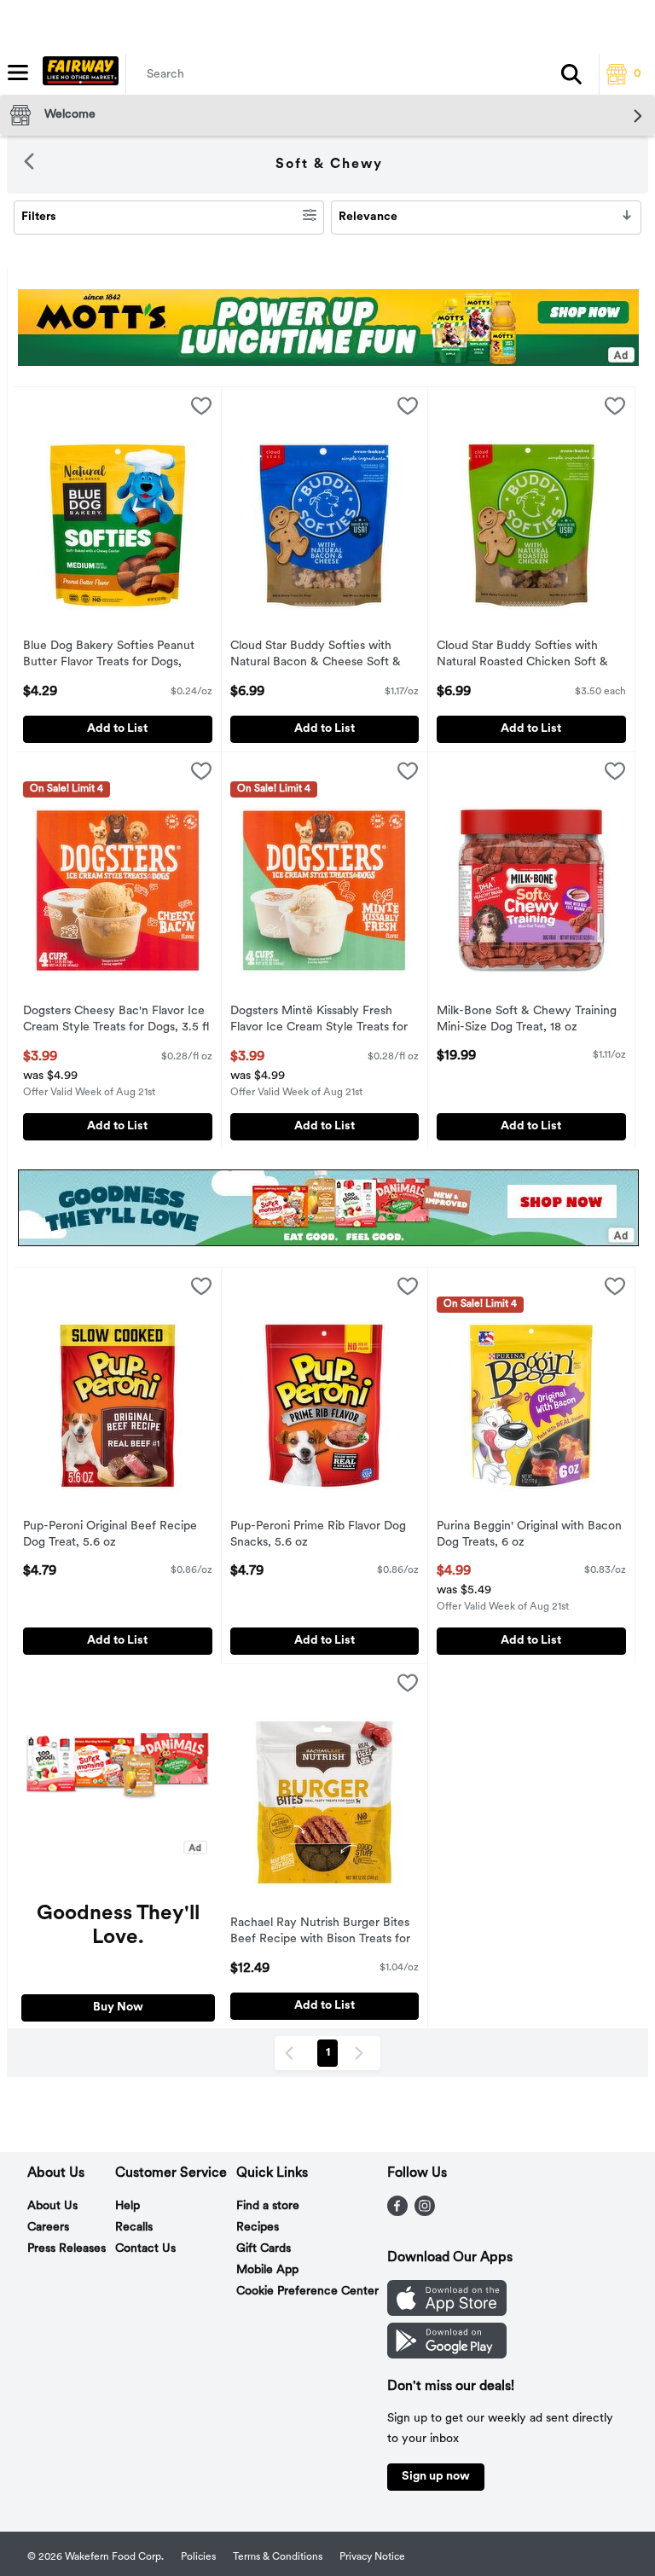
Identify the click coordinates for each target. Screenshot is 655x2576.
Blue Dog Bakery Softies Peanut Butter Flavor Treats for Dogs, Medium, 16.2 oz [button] (109, 656)
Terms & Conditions (278, 2557)
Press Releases (67, 2249)
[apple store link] (447, 2312)
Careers (48, 2228)
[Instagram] (425, 2213)
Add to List (117, 729)
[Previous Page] (293, 2053)
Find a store (268, 2206)
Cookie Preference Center (307, 2292)
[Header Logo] (77, 74)
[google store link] (447, 2355)
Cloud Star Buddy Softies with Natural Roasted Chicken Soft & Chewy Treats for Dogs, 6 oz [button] (522, 656)
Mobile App (267, 2270)
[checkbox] (201, 409)
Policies (198, 2557)
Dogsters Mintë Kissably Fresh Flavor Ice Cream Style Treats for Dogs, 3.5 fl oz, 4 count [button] (319, 1021)
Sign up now (436, 2477)
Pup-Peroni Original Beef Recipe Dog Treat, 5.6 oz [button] (110, 1535)
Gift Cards (264, 2249)
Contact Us (145, 2249)
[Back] (29, 165)
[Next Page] (362, 2053)
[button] (571, 74)
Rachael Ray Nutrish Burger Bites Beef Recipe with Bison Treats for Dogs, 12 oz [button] (320, 1933)
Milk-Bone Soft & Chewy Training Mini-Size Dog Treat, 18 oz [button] (527, 1020)
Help (128, 2206)
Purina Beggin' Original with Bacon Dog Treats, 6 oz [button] (529, 1535)
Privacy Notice (372, 2557)
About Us (52, 2206)
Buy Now (118, 2007)
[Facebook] (397, 2213)
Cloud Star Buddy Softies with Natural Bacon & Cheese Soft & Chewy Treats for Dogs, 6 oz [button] (316, 656)
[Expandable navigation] (18, 73)
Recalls (134, 2228)
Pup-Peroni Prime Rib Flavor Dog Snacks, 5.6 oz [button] (318, 1535)
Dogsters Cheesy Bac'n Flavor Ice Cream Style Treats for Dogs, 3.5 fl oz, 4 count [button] (116, 1021)
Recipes (258, 2228)
